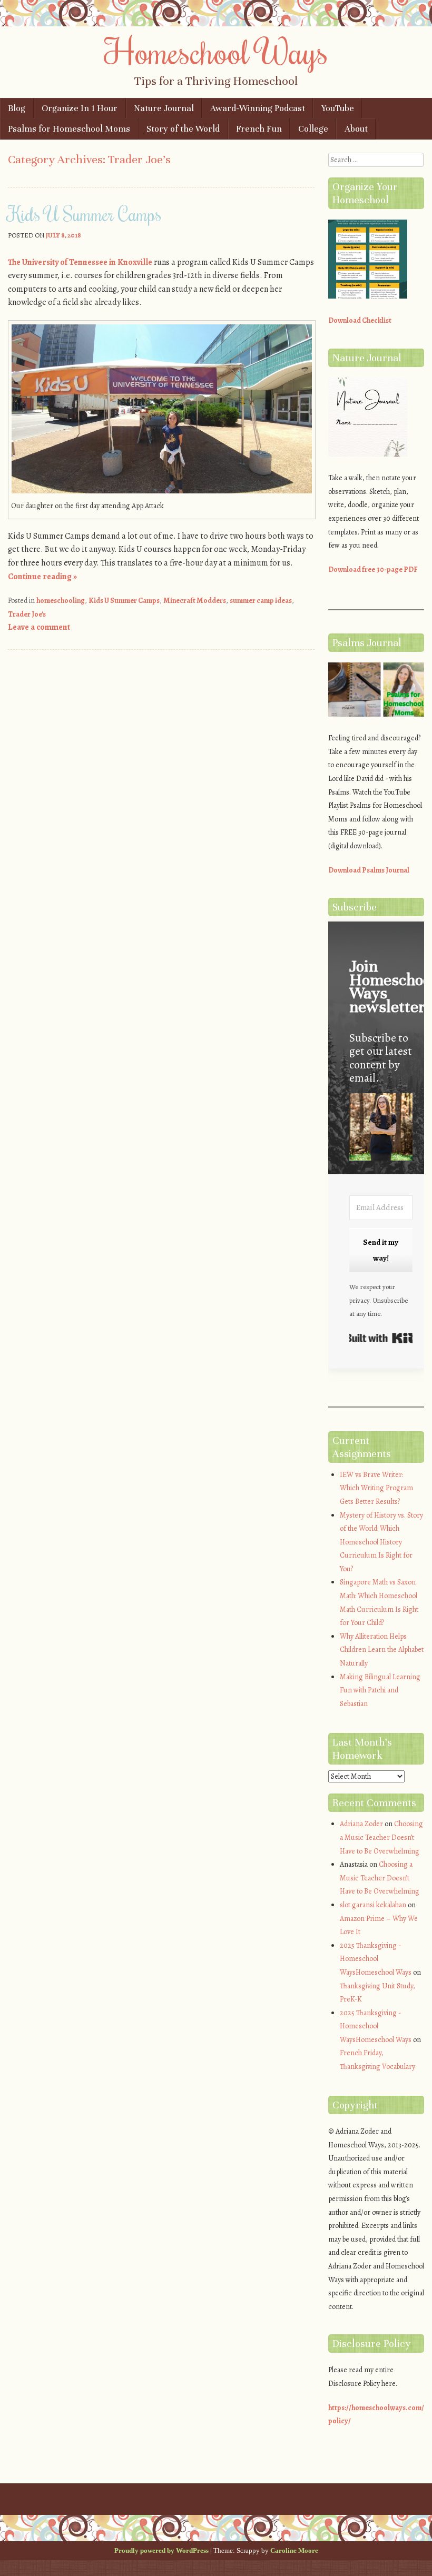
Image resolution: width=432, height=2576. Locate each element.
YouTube (338, 108)
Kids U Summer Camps (85, 214)
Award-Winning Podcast (258, 108)
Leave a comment (39, 627)
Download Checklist (360, 320)
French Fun (259, 129)
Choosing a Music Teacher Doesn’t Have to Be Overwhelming (381, 1837)
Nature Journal (164, 108)
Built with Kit (381, 1338)
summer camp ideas (261, 601)
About (356, 129)
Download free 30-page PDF (373, 569)
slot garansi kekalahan (373, 1905)
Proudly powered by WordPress (161, 2550)
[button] (381, 1129)
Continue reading (42, 577)
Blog (17, 108)
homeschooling (61, 601)
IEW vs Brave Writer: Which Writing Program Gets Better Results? (376, 1488)
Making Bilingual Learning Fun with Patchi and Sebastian (380, 1690)
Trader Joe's (27, 614)
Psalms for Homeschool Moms (69, 129)
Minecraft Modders (195, 601)
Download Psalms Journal (369, 870)
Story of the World (183, 129)
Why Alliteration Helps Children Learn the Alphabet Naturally (382, 1650)
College (313, 129)
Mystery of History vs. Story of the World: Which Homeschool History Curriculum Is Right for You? (381, 1542)
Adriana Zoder (361, 1824)
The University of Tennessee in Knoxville (80, 262)
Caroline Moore (294, 2550)
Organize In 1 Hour (80, 108)
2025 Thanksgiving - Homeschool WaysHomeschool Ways (376, 1959)
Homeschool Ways (216, 51)
